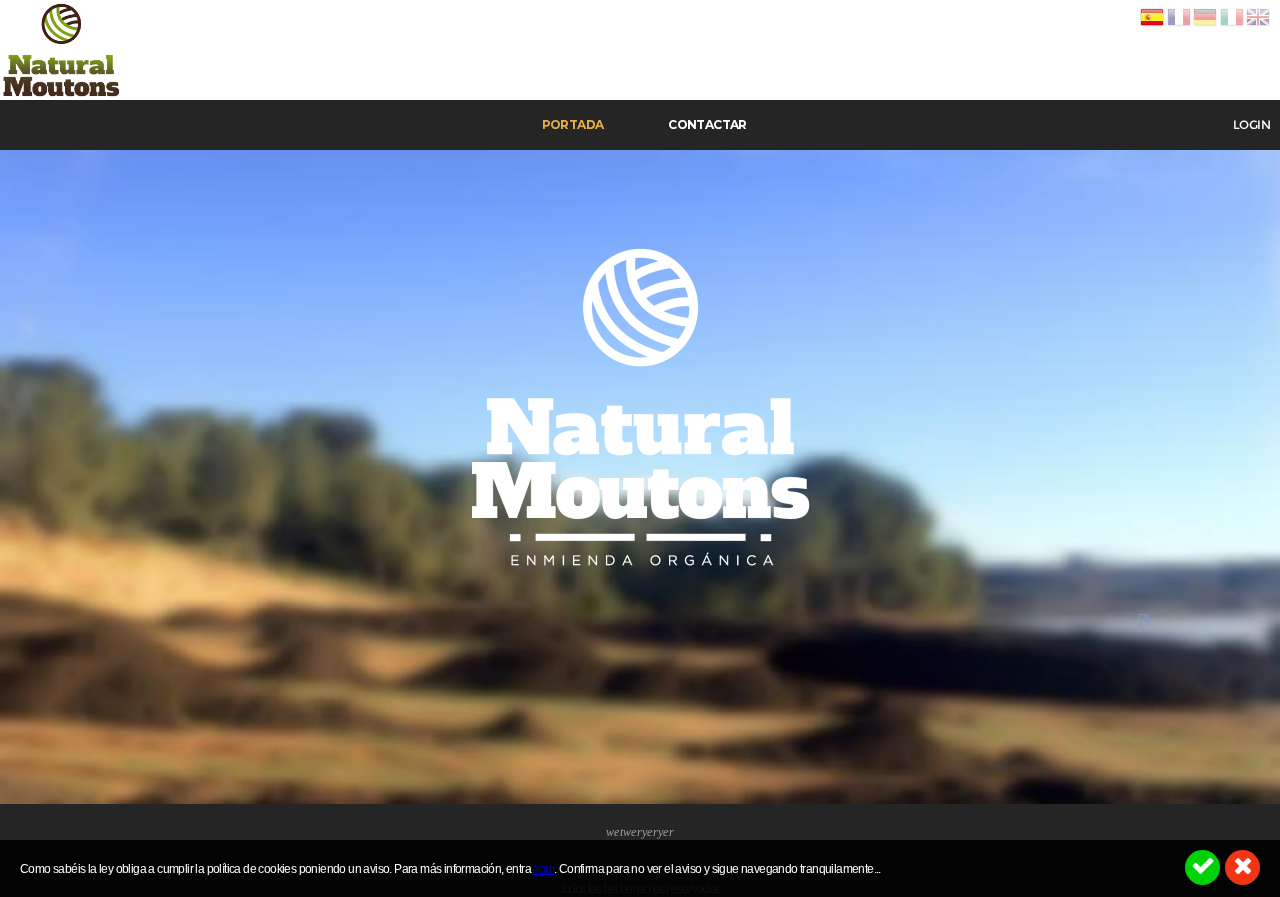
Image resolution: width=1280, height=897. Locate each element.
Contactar (707, 124)
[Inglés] (1258, 26)
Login (1251, 125)
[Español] (1152, 26)
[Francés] (1179, 26)
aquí (543, 868)
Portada (573, 124)
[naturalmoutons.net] (61, 95)
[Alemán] (1205, 26)
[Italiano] (1232, 26)
